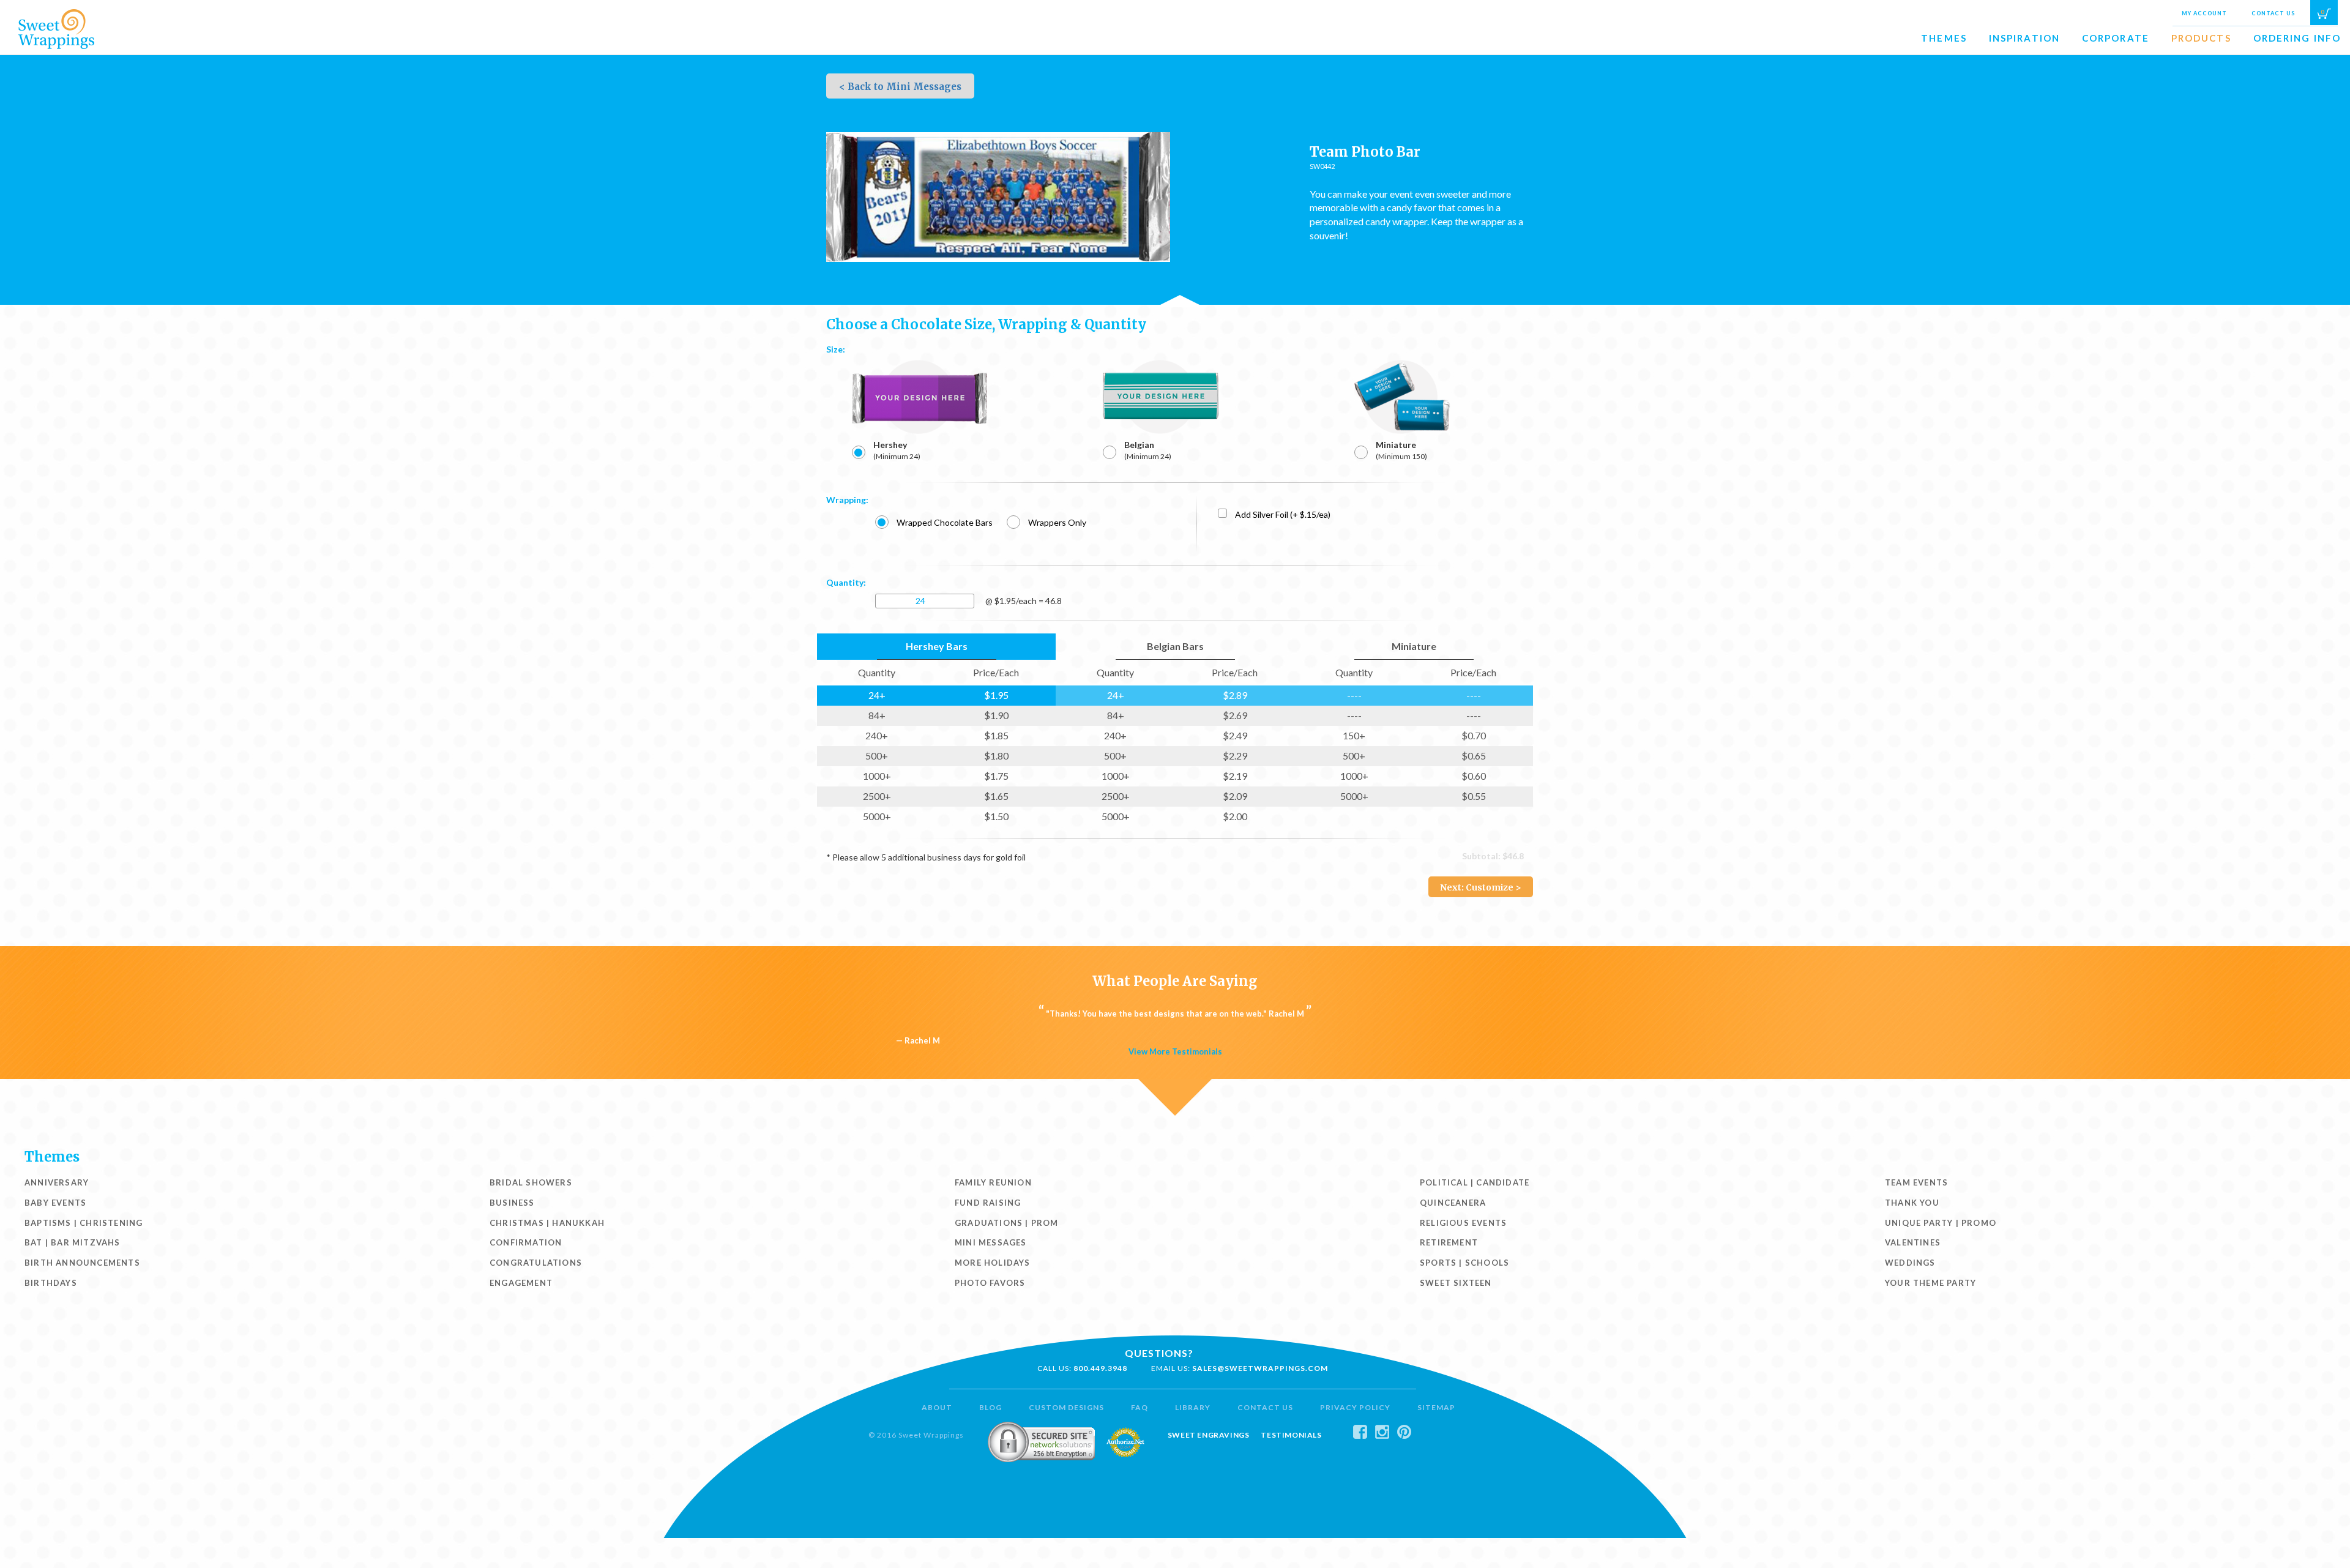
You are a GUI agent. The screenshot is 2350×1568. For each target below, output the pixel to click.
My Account (2204, 13)
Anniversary (57, 1182)
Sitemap (1436, 1407)
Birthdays (51, 1283)
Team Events (1916, 1182)
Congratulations (536, 1263)
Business (512, 1203)
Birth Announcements (82, 1263)
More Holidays (993, 1263)
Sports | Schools (1464, 1263)
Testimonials (1291, 1435)
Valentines (1913, 1242)
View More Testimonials (1175, 1051)
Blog (990, 1407)
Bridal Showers (531, 1182)
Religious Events (1463, 1223)
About (937, 1407)
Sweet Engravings (1209, 1435)
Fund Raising (988, 1203)
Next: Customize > (1481, 887)
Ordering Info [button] (2297, 38)
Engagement (521, 1283)
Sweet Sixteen (1456, 1283)
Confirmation (526, 1242)
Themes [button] (1944, 38)
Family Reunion (993, 1182)
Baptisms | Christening (84, 1223)
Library (1193, 1407)
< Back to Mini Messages (900, 87)
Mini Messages (991, 1242)
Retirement (1449, 1242)
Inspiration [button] (2024, 38)
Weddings (1910, 1263)
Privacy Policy (1355, 1407)
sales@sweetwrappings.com (1260, 1368)
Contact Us (2273, 13)
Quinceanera (1453, 1203)
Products (2201, 38)
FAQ (1140, 1407)
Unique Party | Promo (1941, 1223)
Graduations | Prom (1007, 1223)
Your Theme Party (1930, 1283)
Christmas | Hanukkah (547, 1223)
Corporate (2116, 38)
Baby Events (55, 1203)
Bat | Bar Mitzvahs (73, 1242)
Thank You (1912, 1203)
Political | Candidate (1475, 1182)
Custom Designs (1066, 1407)
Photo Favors (990, 1283)
